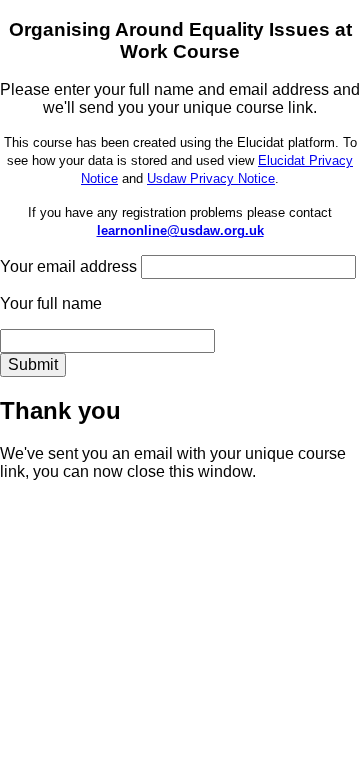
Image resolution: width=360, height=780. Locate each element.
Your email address (68, 266)
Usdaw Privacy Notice (211, 178)
